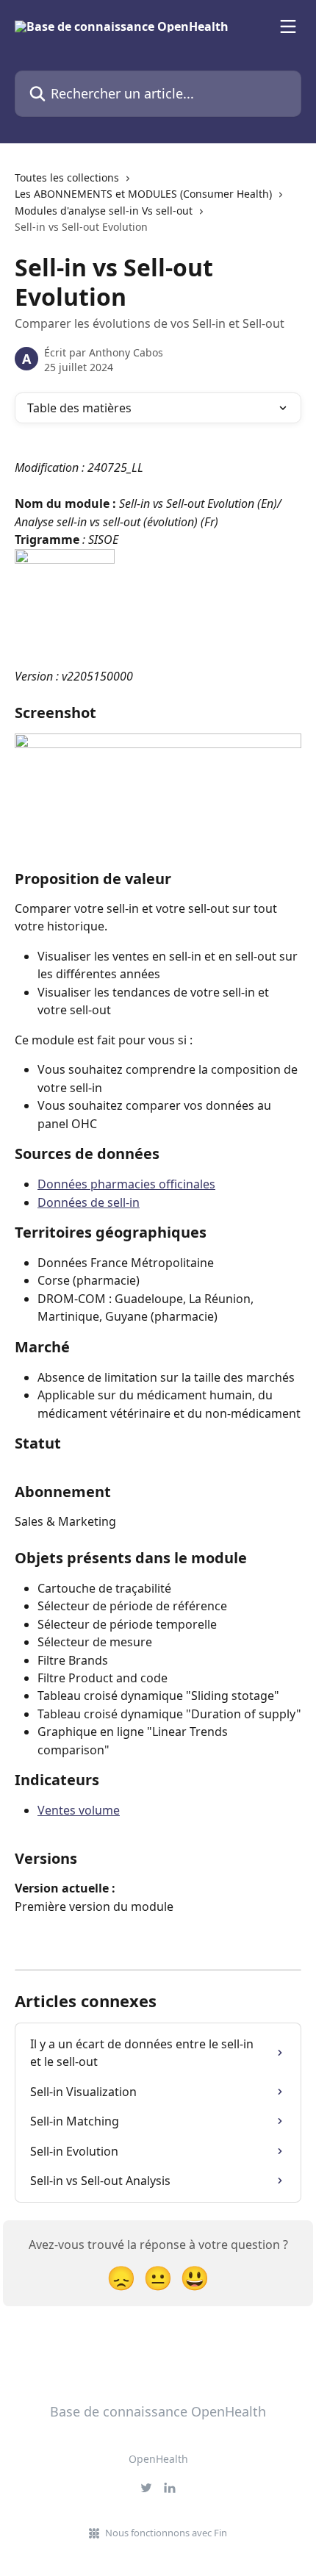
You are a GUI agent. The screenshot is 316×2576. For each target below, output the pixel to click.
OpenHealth (158, 2459)
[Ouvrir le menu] (288, 26)
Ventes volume (79, 1810)
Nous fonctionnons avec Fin (166, 2533)
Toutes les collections (67, 177)
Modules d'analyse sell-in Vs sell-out (104, 211)
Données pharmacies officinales (126, 1184)
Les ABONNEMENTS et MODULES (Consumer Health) (143, 194)
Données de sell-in (89, 1202)
